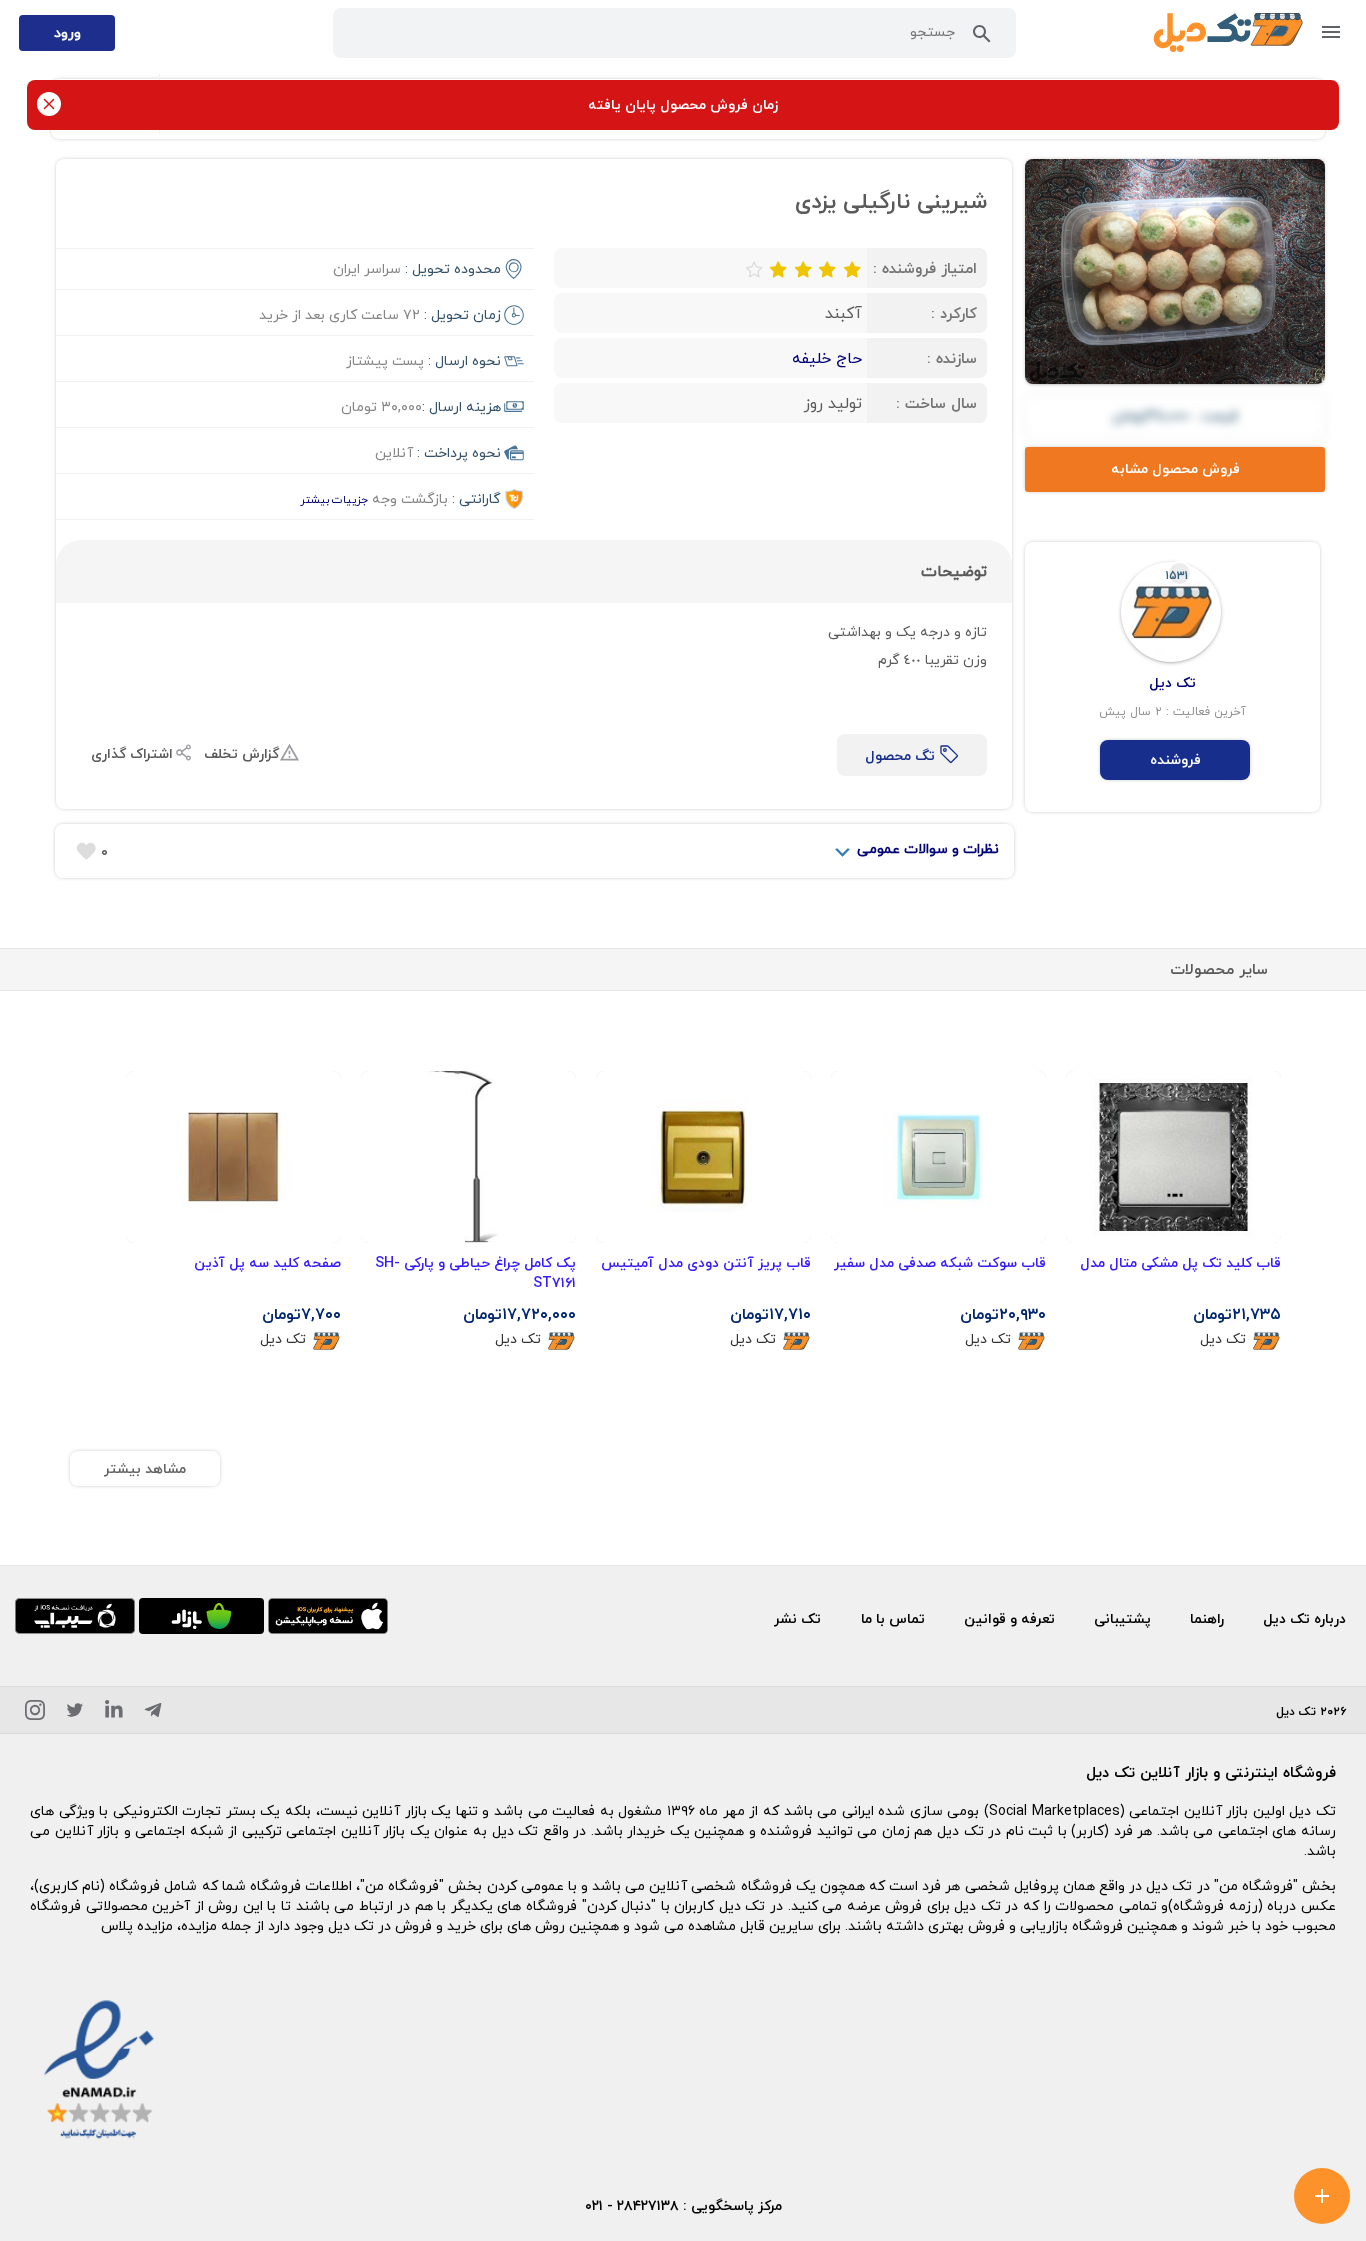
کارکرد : (954, 313)
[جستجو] (982, 38)
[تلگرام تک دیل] (153, 1713)
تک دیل (1223, 1339)
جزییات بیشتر (334, 499)
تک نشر (797, 1618)
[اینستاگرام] (35, 1713)
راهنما (1207, 1618)
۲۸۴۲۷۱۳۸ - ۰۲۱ (632, 2205)
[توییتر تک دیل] (75, 1713)
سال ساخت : (936, 403)
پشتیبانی (1122, 1618)
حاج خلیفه (827, 358)
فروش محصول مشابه (1175, 468)
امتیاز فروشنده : (925, 268)
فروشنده (1175, 759)
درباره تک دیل (1304, 1618)
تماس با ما (893, 1618)
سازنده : (952, 358)
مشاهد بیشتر (145, 1468)
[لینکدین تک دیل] (114, 1713)
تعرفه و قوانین (1009, 1618)
